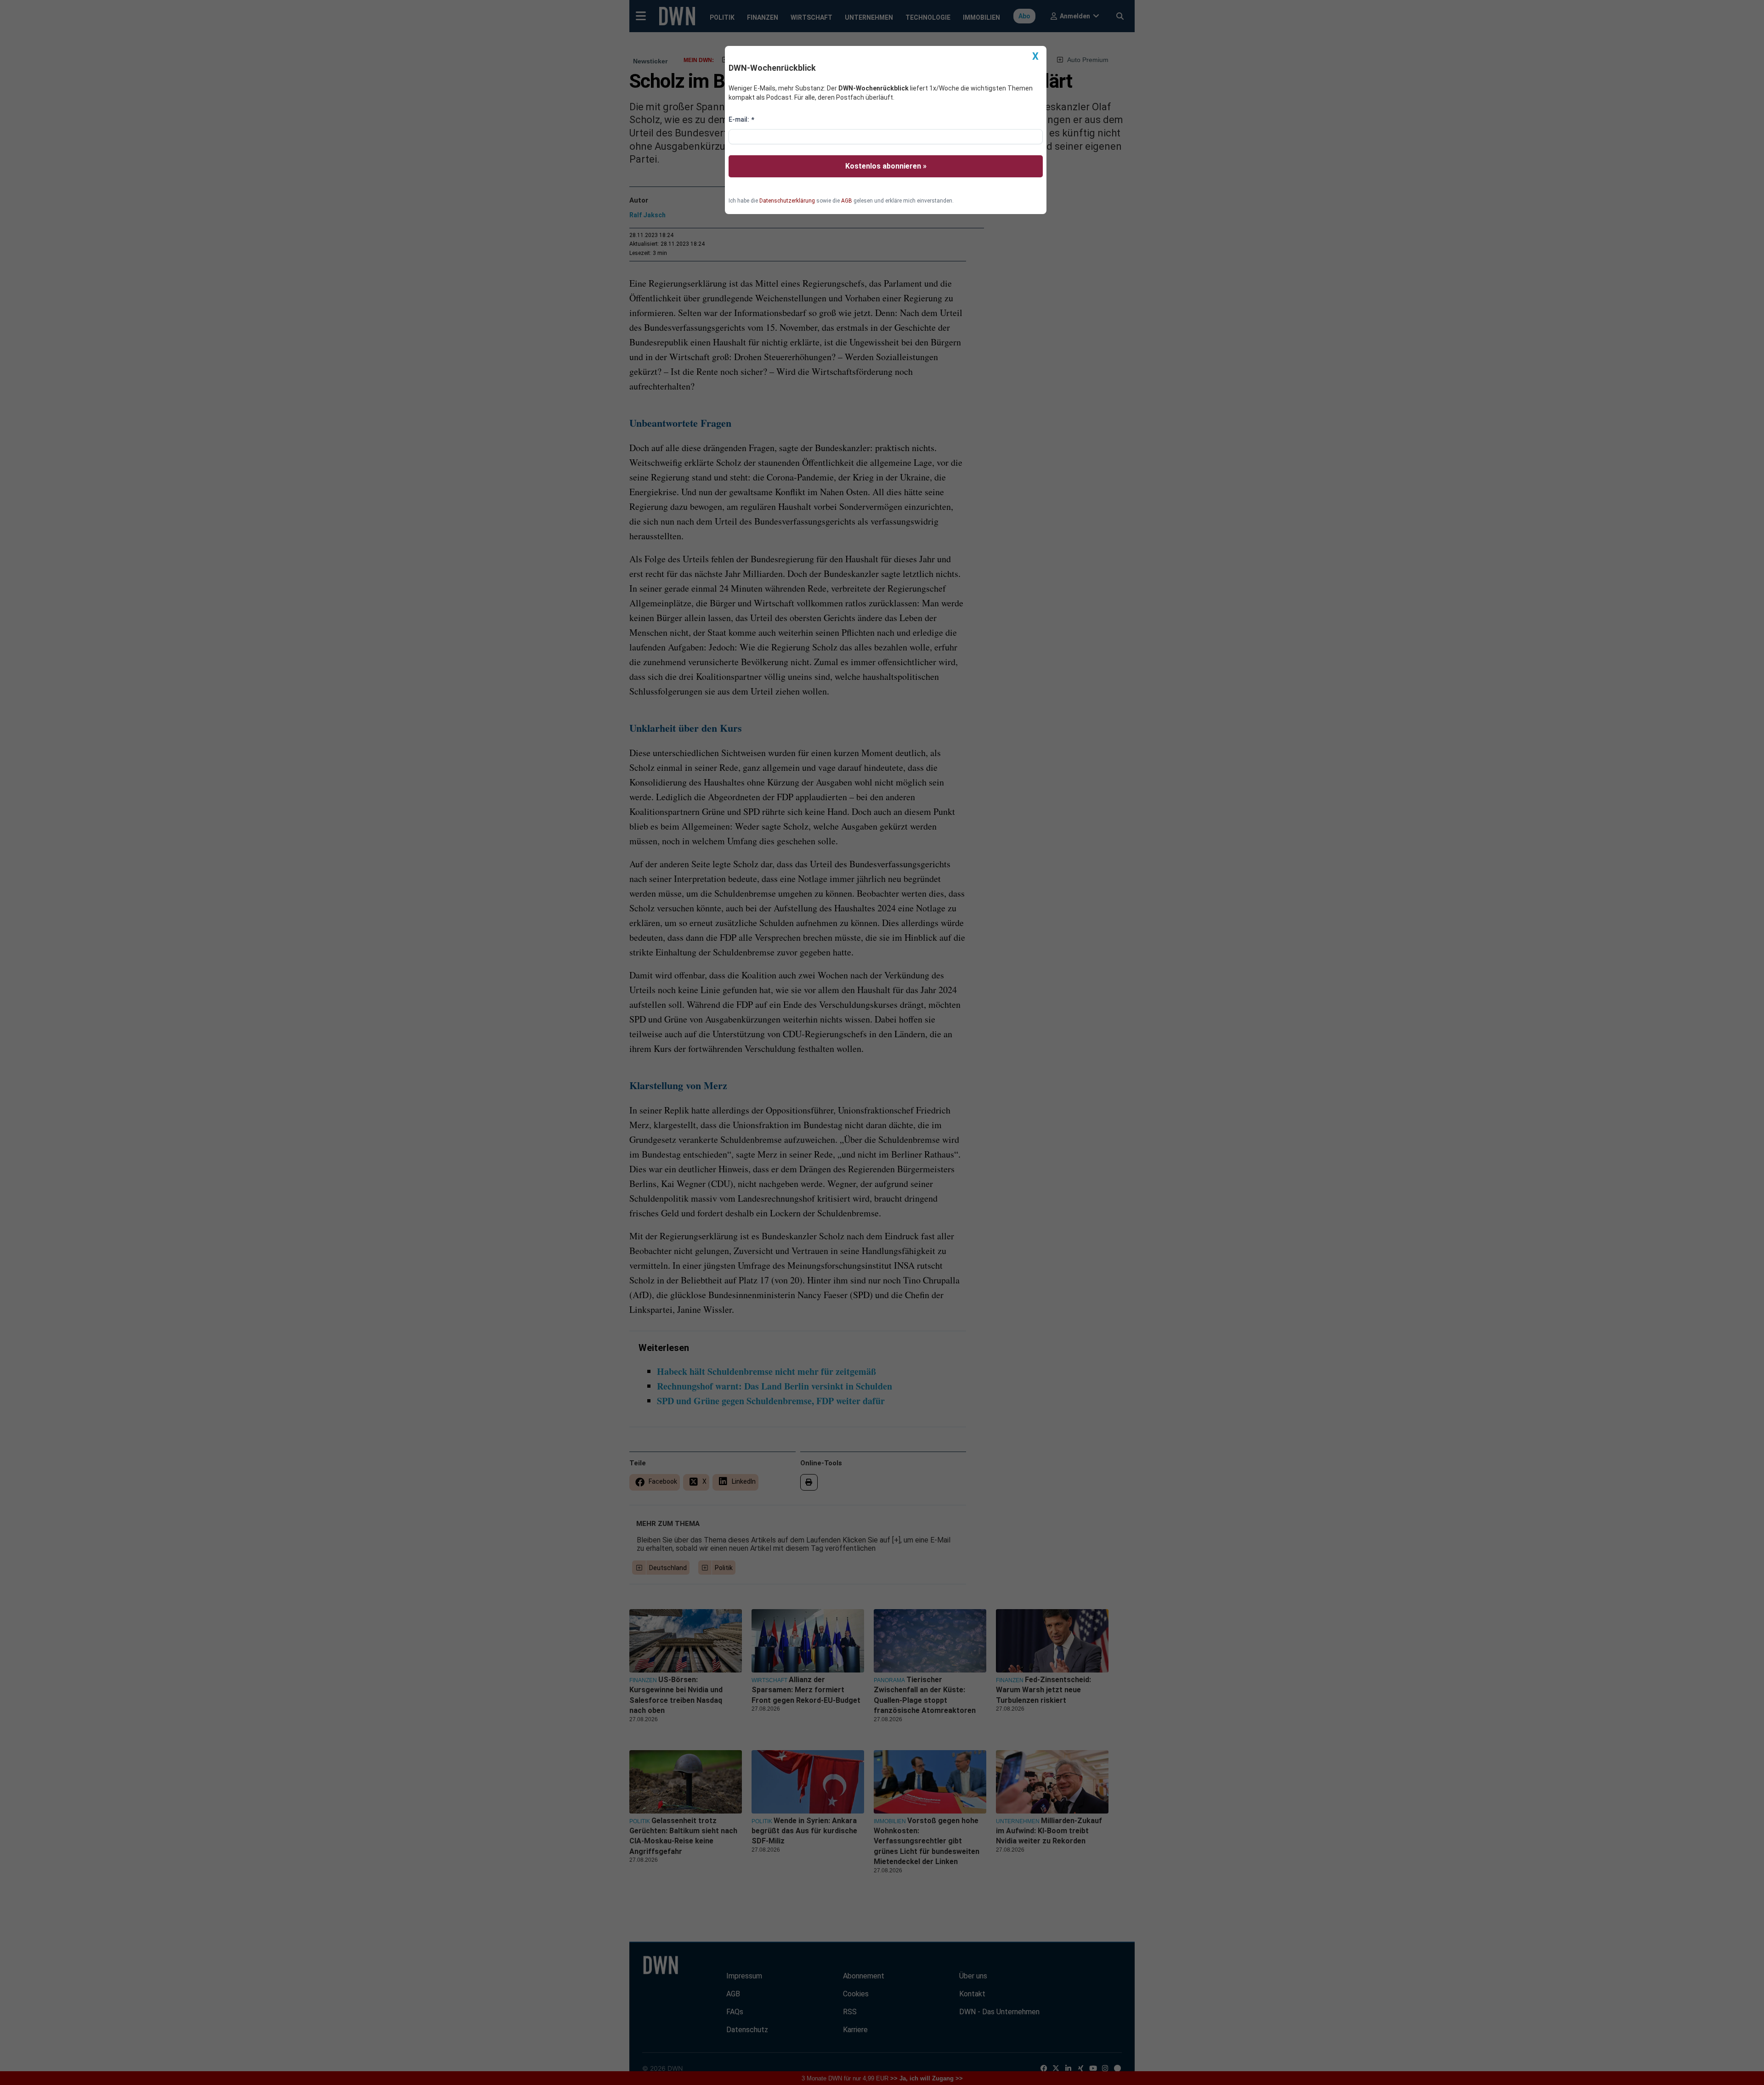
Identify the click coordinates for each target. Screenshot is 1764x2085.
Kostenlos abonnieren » (886, 166)
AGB (847, 201)
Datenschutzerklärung (787, 201)
